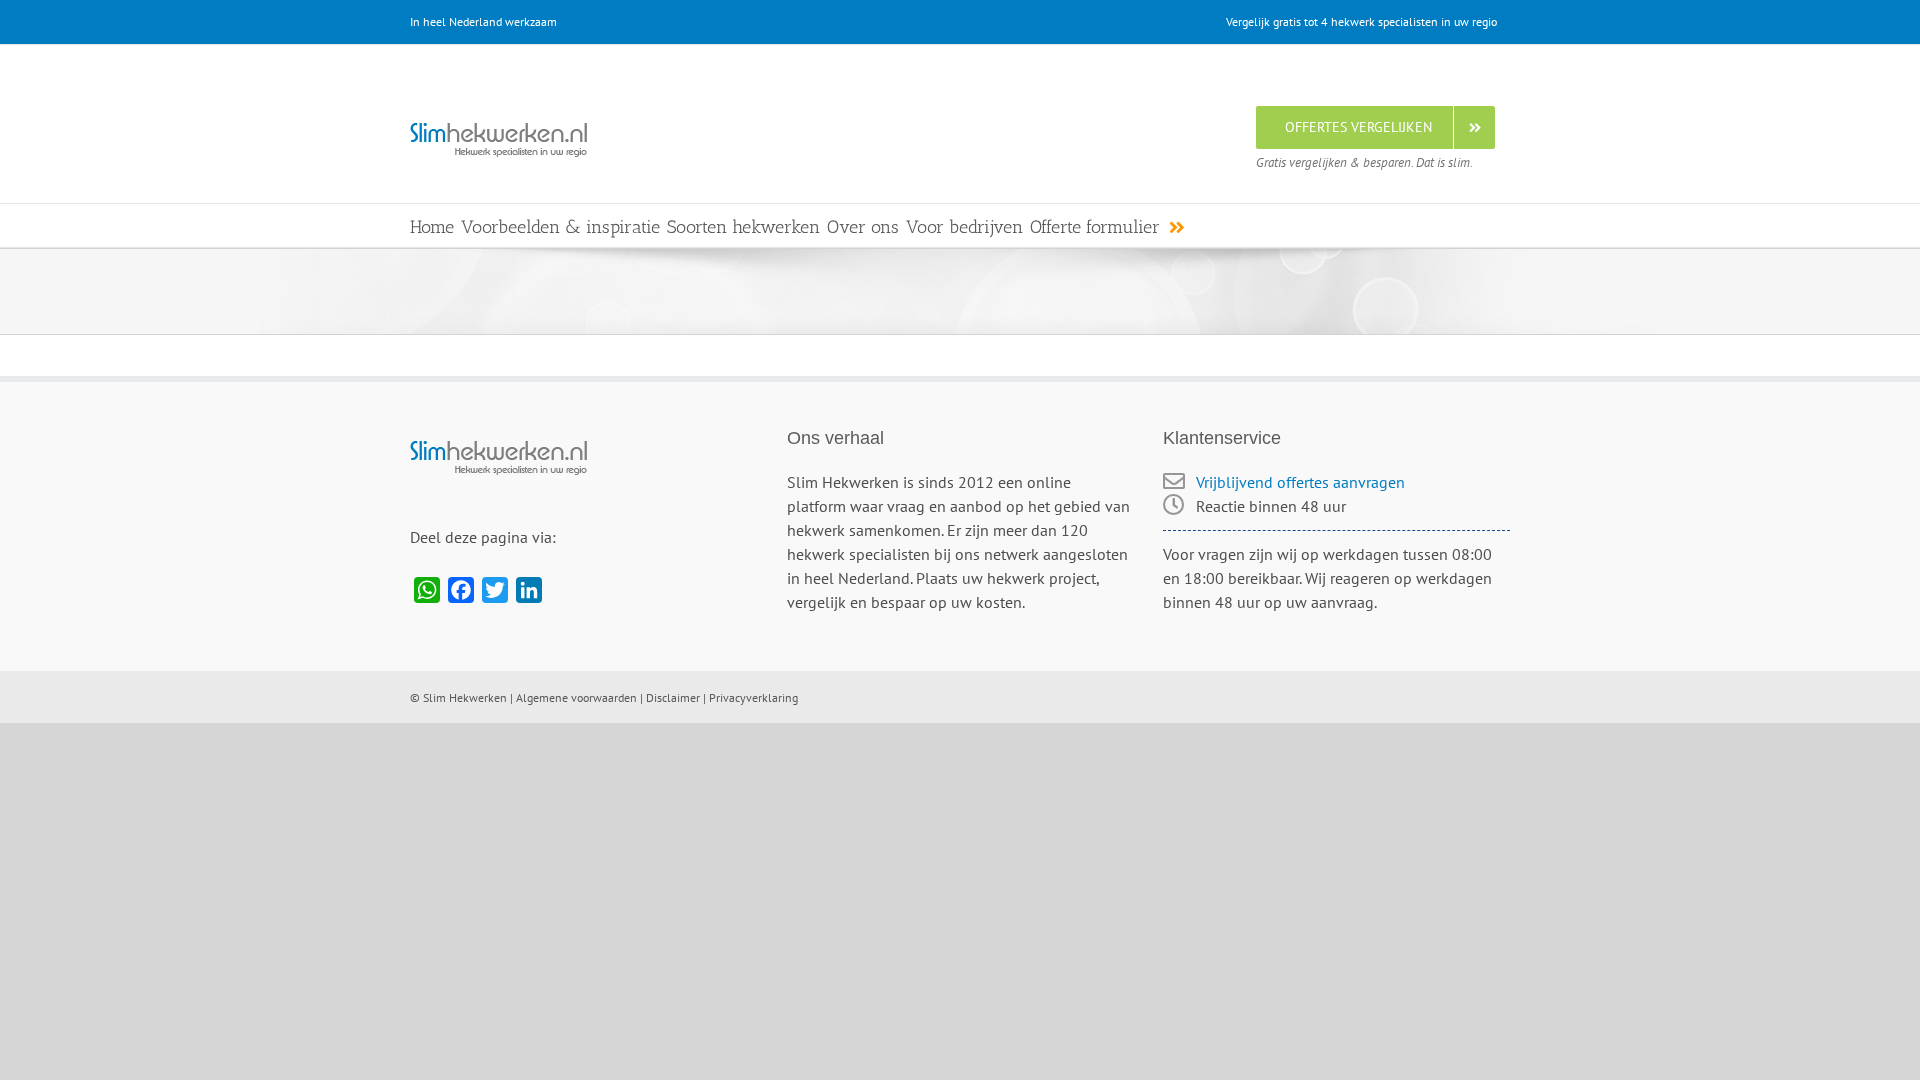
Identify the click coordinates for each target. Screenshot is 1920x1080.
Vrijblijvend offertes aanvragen (1300, 482)
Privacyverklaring (753, 697)
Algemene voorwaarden (576, 697)
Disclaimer (673, 697)
